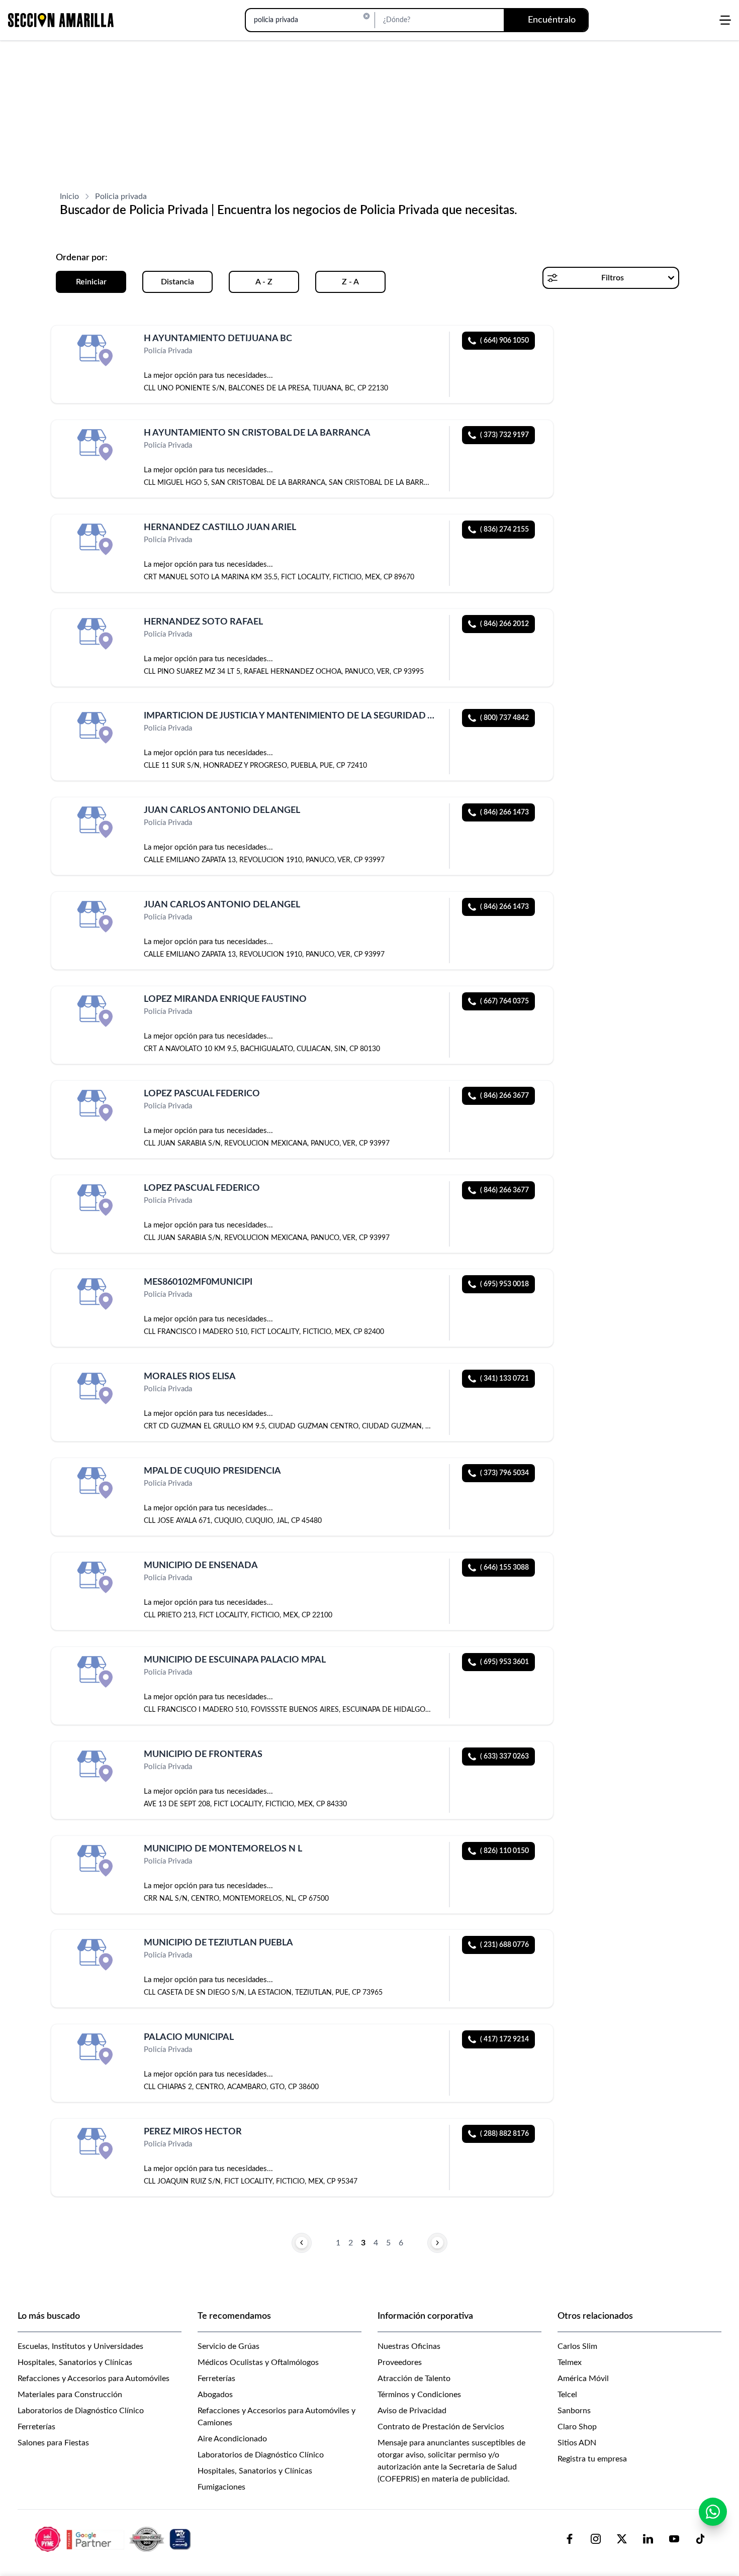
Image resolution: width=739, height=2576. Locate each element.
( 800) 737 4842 (504, 718)
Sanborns (574, 2411)
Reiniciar (91, 282)
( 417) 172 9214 (504, 2039)
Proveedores (400, 2362)
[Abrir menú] (725, 20)
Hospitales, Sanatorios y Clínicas (75, 2362)
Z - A (350, 282)
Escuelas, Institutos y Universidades (80, 2346)
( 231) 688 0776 (504, 1945)
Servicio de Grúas (228, 2346)
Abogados (215, 2395)
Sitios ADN (577, 2443)
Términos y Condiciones (419, 2395)
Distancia (177, 282)
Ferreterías (36, 2427)
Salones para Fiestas (53, 2443)
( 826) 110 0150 (504, 1851)
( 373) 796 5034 (504, 1473)
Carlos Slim (577, 2346)
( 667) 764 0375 (504, 1001)
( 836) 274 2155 (504, 530)
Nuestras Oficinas (409, 2346)
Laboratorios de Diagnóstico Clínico (81, 2411)
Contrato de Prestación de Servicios (441, 2427)
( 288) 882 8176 (504, 2134)
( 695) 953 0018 (504, 1284)
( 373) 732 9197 (504, 435)
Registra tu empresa (592, 2459)
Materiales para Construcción (70, 2395)
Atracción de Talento (414, 2379)
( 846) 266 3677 (504, 1096)
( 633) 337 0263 (504, 1757)
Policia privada (121, 196)
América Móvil (583, 2379)
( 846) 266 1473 (504, 812)
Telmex (570, 2362)
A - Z (264, 282)
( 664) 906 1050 (504, 341)
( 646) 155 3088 (504, 1568)
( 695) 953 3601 (504, 1662)
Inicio (69, 196)
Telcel (567, 2395)
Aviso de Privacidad (412, 2411)
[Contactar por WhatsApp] (713, 2512)
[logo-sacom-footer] (114, 2539)
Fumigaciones (221, 2487)
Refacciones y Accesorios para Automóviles (94, 2379)
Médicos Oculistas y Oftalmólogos (258, 2362)
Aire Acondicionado (232, 2439)
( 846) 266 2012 (504, 624)
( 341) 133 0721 (504, 1379)
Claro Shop (577, 2427)
